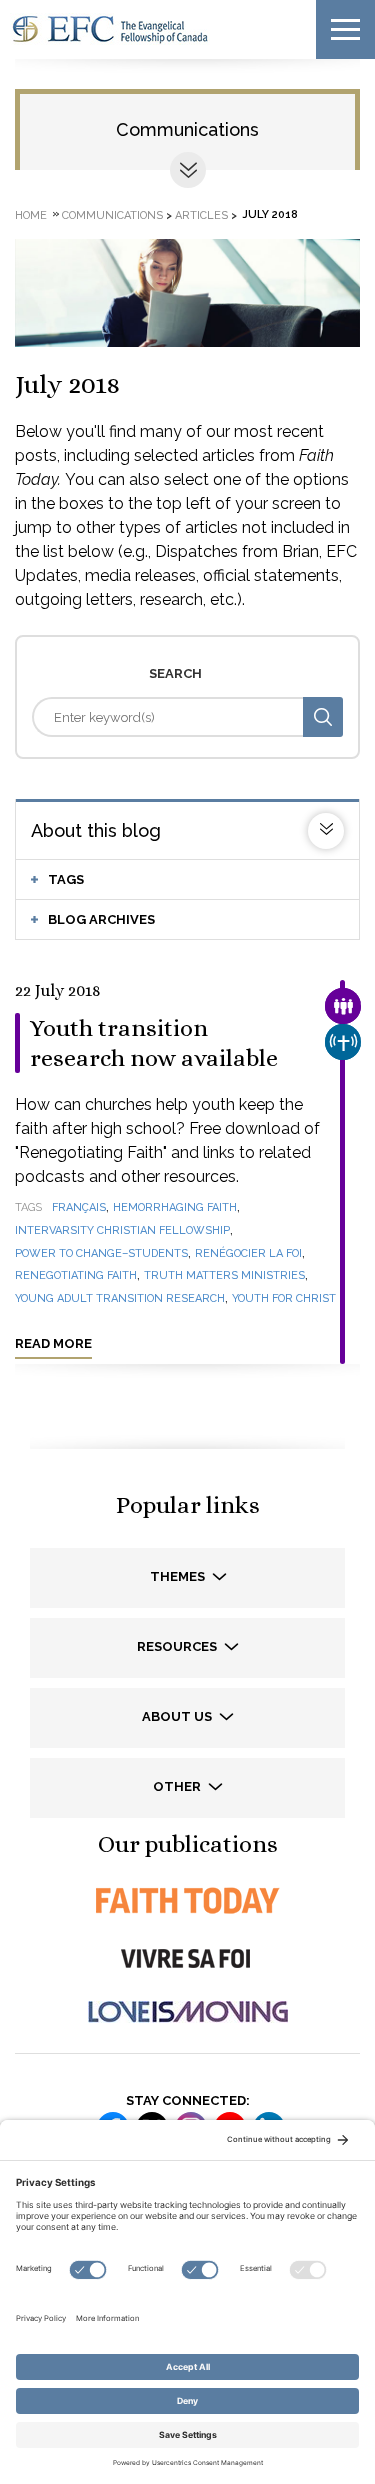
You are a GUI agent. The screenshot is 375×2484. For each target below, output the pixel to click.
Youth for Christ (284, 1298)
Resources (178, 1646)
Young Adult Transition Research (120, 1298)
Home (31, 214)
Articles (201, 214)
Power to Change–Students (101, 1253)
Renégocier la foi (248, 1253)
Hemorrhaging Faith (175, 1207)
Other (178, 1786)
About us (178, 1716)
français (79, 1207)
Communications (187, 129)
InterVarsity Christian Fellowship (122, 1230)
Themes (179, 1576)
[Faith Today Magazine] (187, 1900)
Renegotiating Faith (76, 1275)
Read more (53, 1343)
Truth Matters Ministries (224, 1275)
